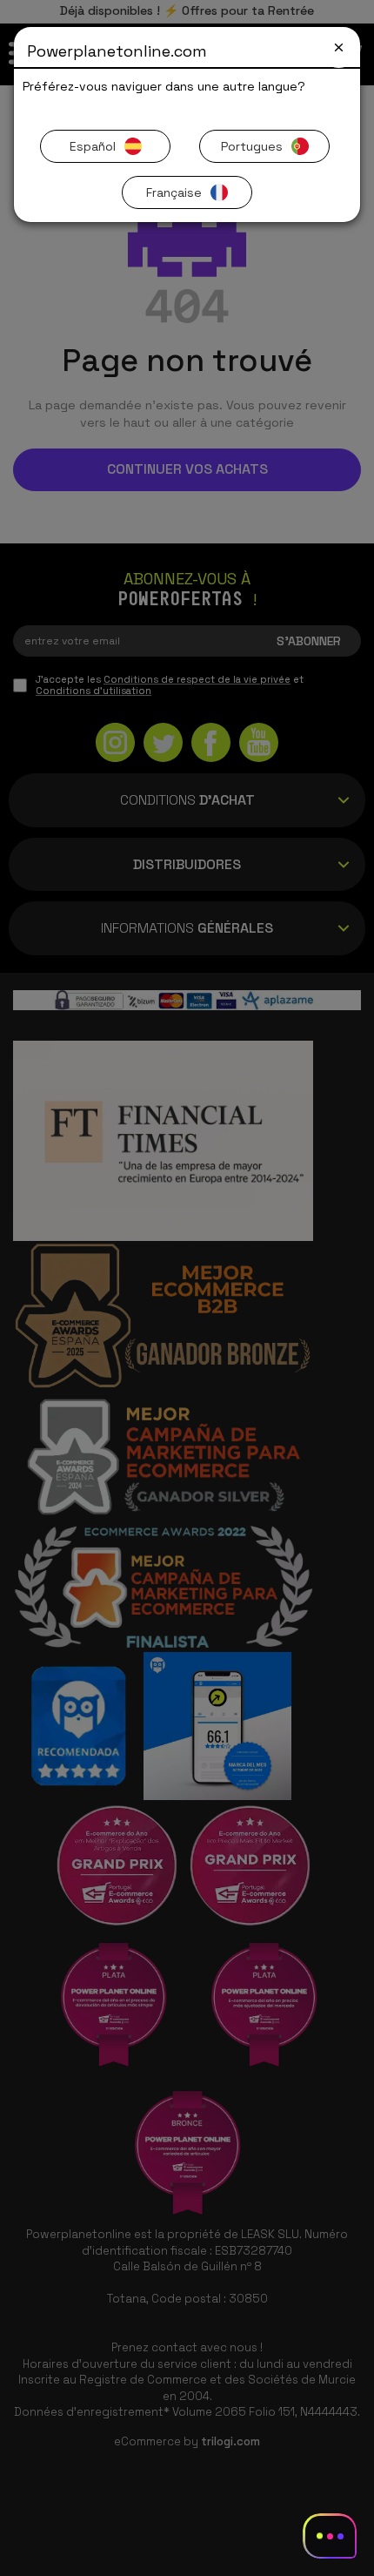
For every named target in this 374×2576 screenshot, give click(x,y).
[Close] (339, 47)
